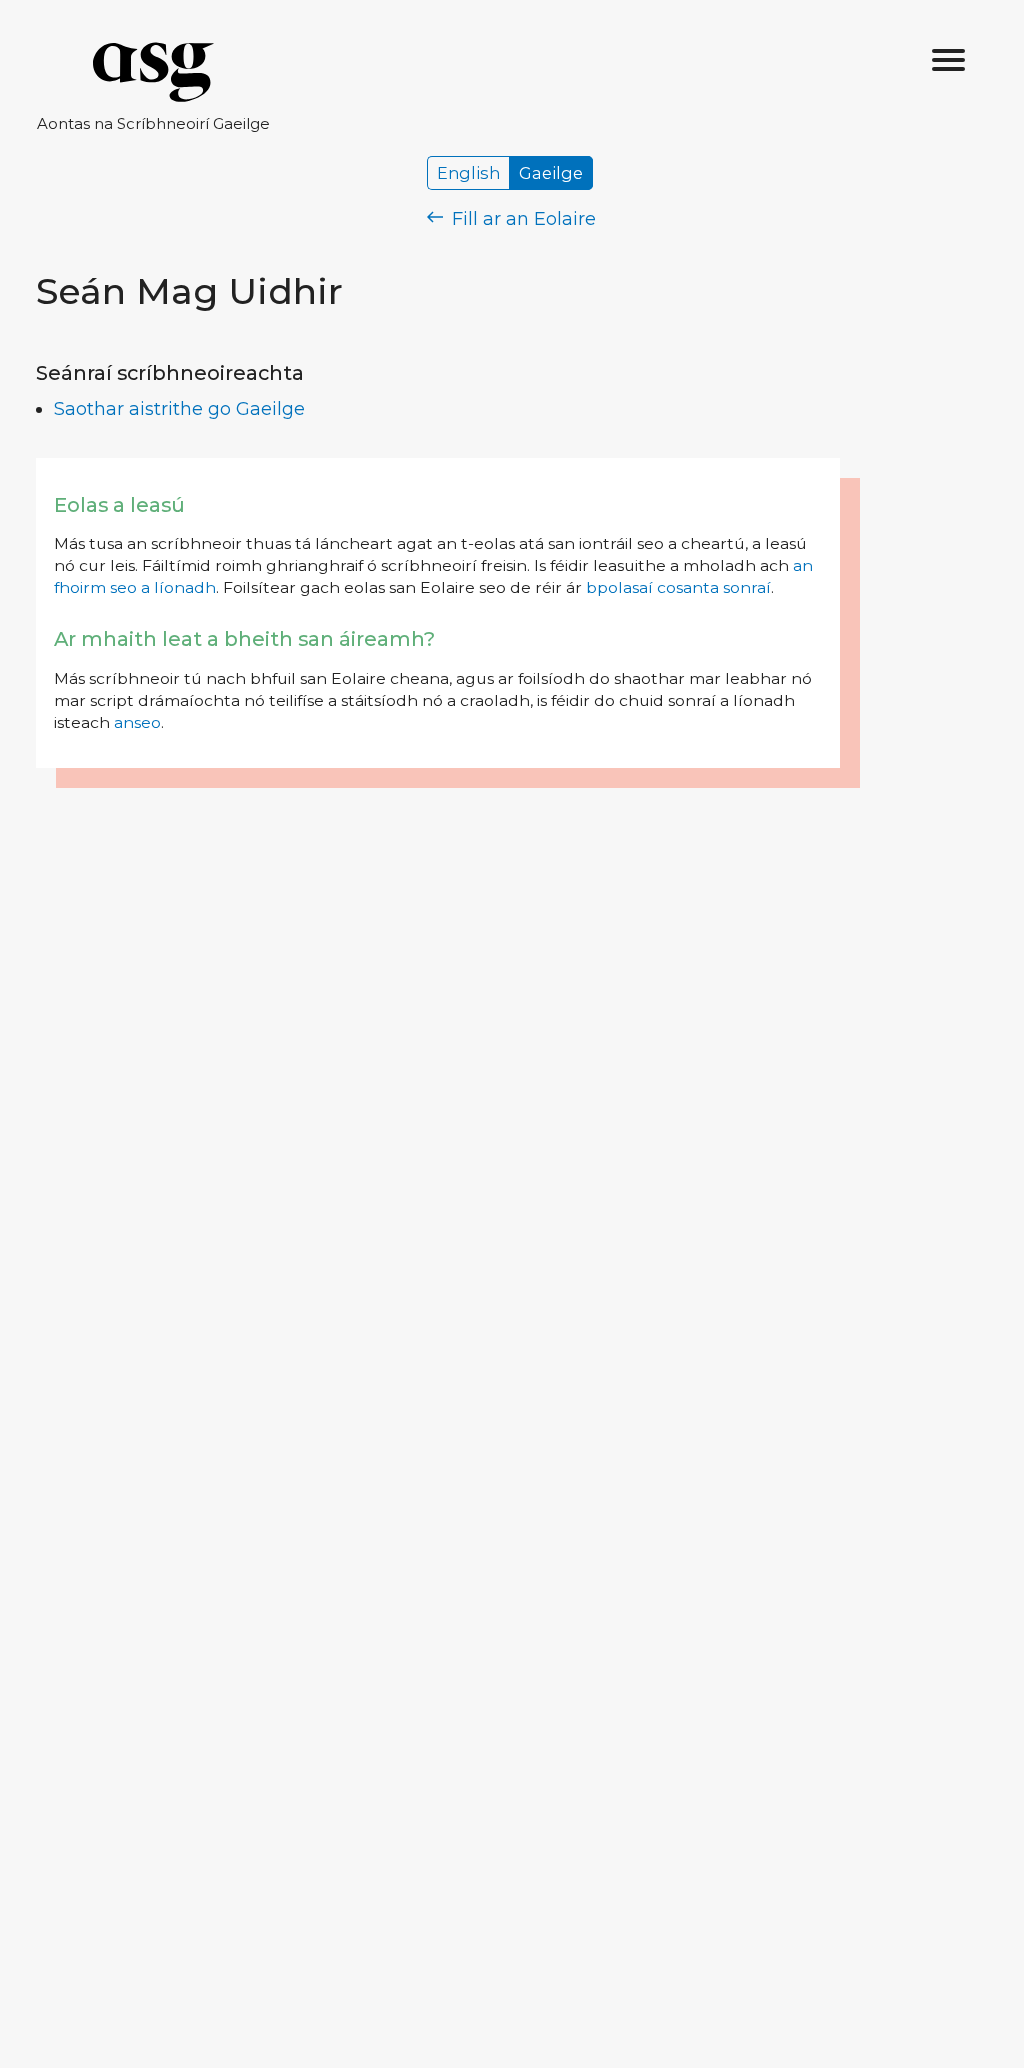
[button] (949, 61)
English (468, 173)
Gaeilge (551, 173)
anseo (137, 722)
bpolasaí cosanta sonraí (678, 587)
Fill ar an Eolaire (521, 219)
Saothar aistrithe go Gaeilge (179, 409)
